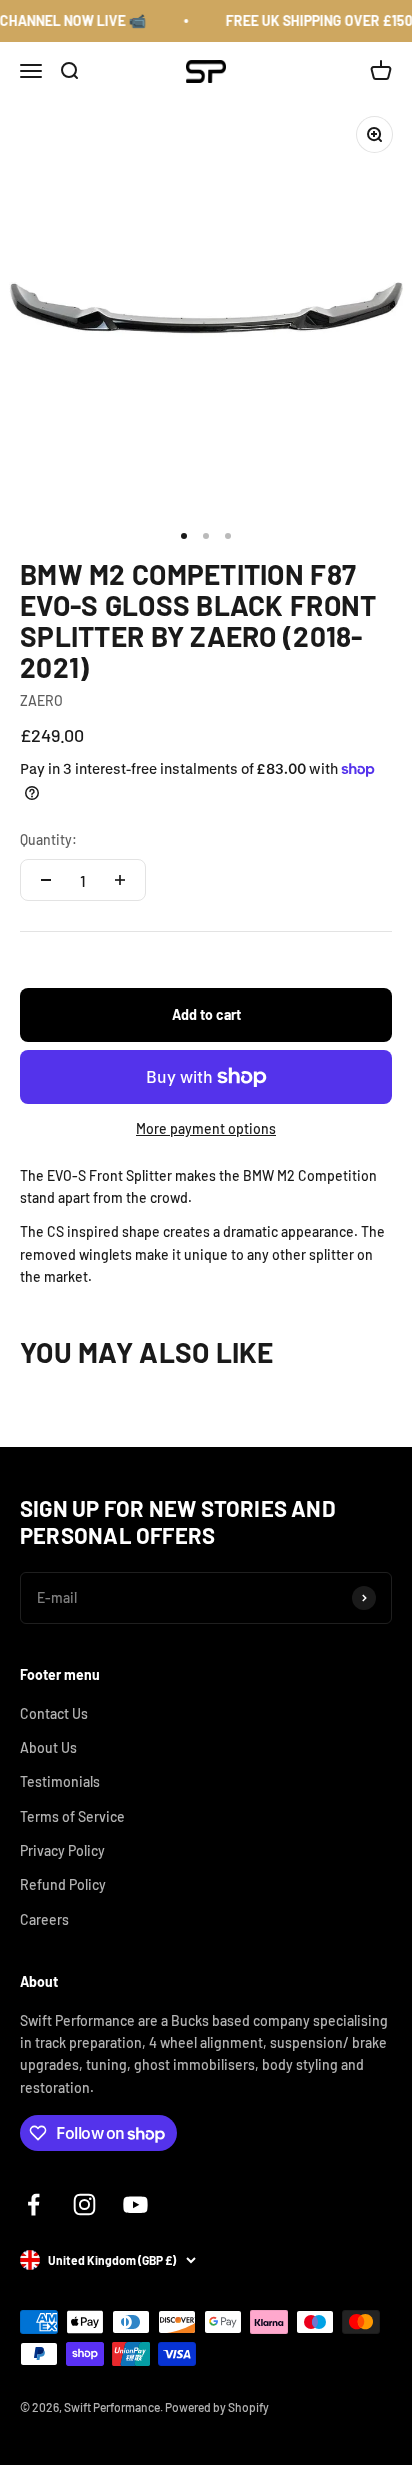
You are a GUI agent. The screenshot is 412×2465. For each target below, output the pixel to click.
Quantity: (48, 839)
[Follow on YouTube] (135, 2204)
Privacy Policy (62, 1850)
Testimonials (60, 1781)
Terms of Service (72, 1816)
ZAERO (41, 700)
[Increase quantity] (120, 880)
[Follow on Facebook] (33, 2204)
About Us (48, 1747)
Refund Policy (63, 1884)
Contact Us (54, 1713)
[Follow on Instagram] (84, 2204)
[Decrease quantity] (46, 880)
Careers (44, 1919)
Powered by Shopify (217, 2407)
